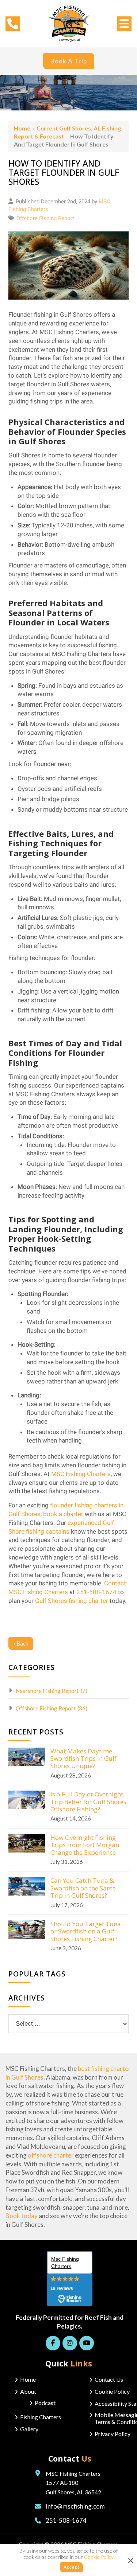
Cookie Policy (99, 2557)
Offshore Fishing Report (45, 218)
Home (22, 128)
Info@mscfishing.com (75, 2506)
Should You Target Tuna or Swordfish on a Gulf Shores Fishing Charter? (86, 1931)
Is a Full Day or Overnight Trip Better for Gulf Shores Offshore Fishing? (88, 1802)
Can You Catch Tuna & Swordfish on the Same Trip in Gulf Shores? (83, 1888)
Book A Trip (69, 61)
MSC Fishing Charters (81, 1474)
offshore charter (51, 2155)
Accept (71, 2567)
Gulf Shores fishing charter (72, 1601)
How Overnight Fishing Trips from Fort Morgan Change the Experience (85, 1845)
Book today (22, 2216)
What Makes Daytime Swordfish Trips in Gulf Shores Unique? (83, 1759)
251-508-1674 (96, 1592)
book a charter (63, 1514)
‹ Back (21, 1643)
